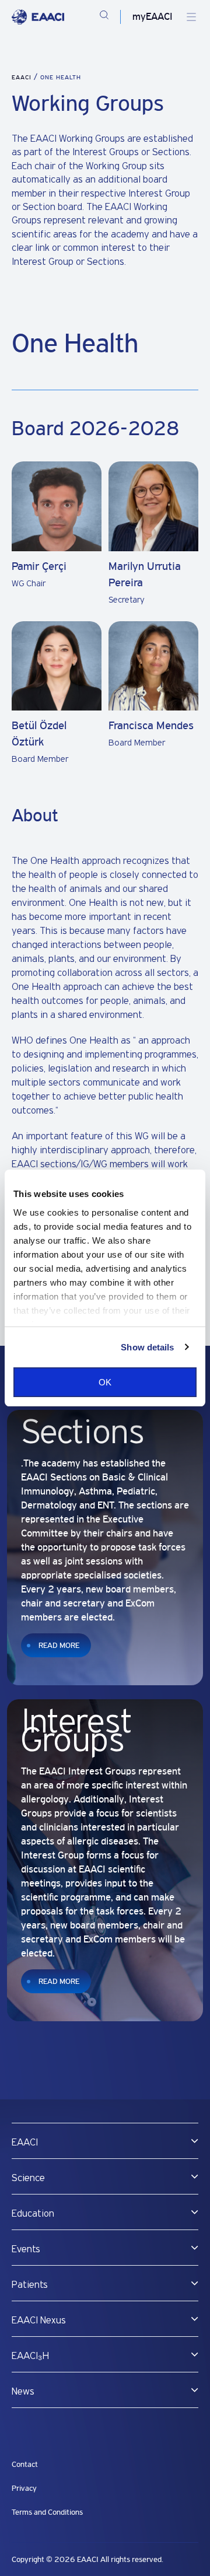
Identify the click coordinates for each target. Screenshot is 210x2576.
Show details (147, 1347)
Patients (30, 2285)
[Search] (104, 17)
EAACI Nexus (39, 2320)
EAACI (22, 77)
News (23, 2392)
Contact (25, 2464)
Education (33, 2214)
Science (28, 2178)
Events (26, 2249)
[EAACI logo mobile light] (38, 17)
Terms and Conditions (47, 2512)
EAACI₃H (30, 2356)
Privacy (24, 2488)
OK (105, 1382)
